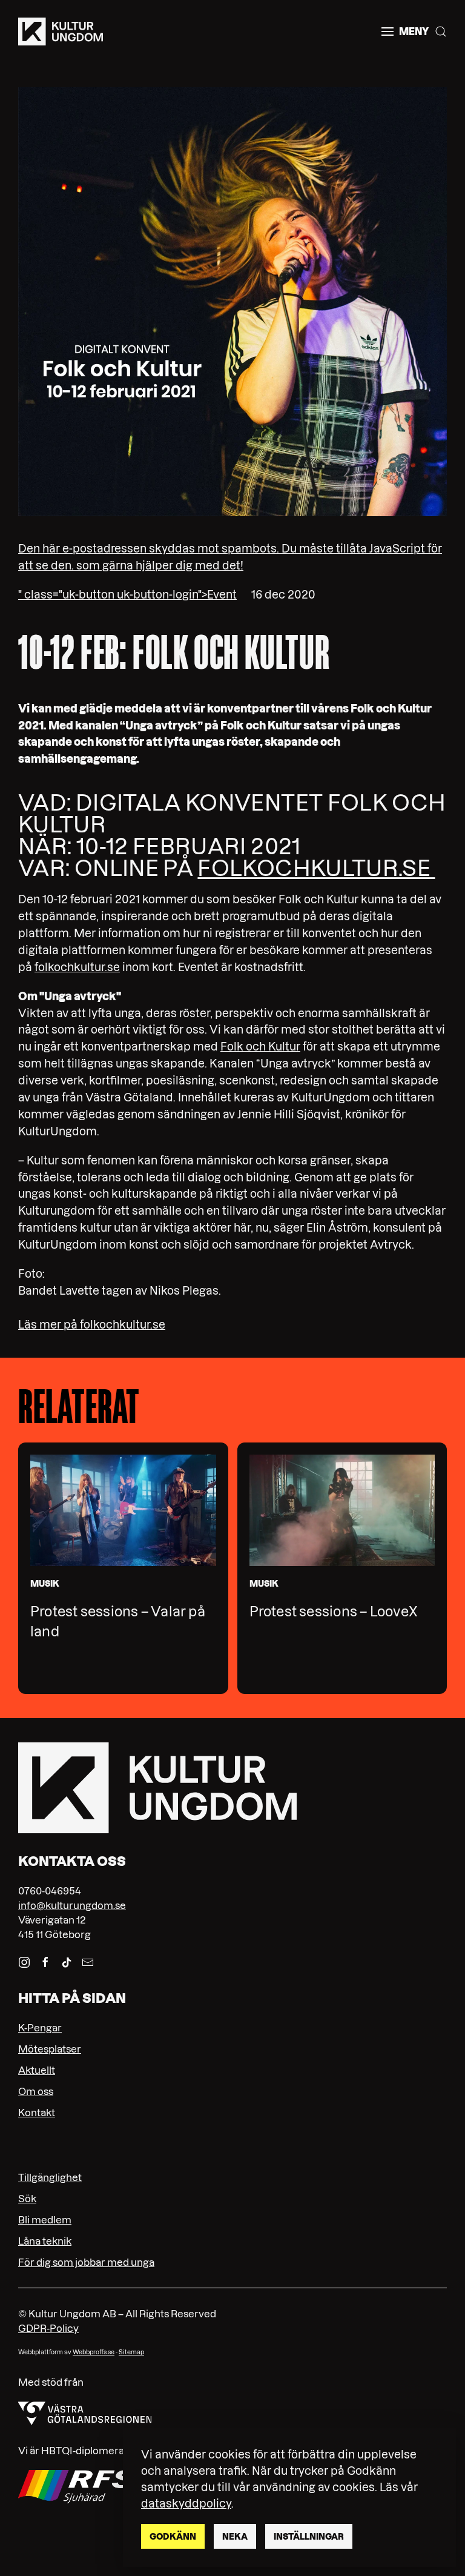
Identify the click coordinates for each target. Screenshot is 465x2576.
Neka (235, 2537)
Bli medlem (45, 2220)
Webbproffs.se (94, 2352)
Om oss (36, 2091)
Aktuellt (37, 2070)
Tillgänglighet (50, 2177)
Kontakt (37, 2113)
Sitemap (131, 2352)
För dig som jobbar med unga (86, 2262)
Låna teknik (45, 2241)
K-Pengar (40, 2028)
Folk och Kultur (260, 1047)
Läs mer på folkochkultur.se (92, 1325)
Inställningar (309, 2537)
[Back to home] (61, 32)
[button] (405, 32)
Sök (27, 2199)
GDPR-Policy (48, 2328)
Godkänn (173, 2537)
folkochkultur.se (316, 868)
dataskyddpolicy (186, 2504)
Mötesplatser (50, 2049)
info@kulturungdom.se (72, 1905)
